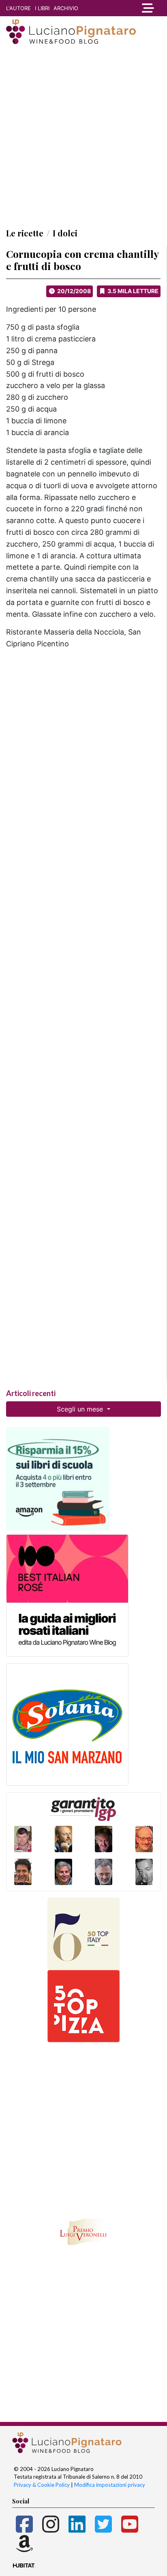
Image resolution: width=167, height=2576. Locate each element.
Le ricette (25, 233)
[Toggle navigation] (146, 8)
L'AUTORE (18, 8)
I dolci (65, 233)
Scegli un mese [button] (81, 1409)
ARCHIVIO (66, 8)
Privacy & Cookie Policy (42, 2485)
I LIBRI (42, 8)
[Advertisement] (83, 136)
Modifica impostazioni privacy (110, 2485)
